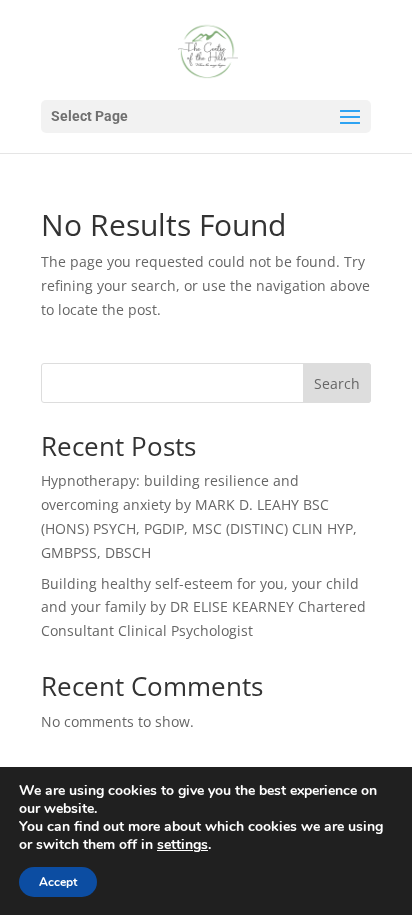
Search (337, 383)
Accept (58, 882)
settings (182, 845)
